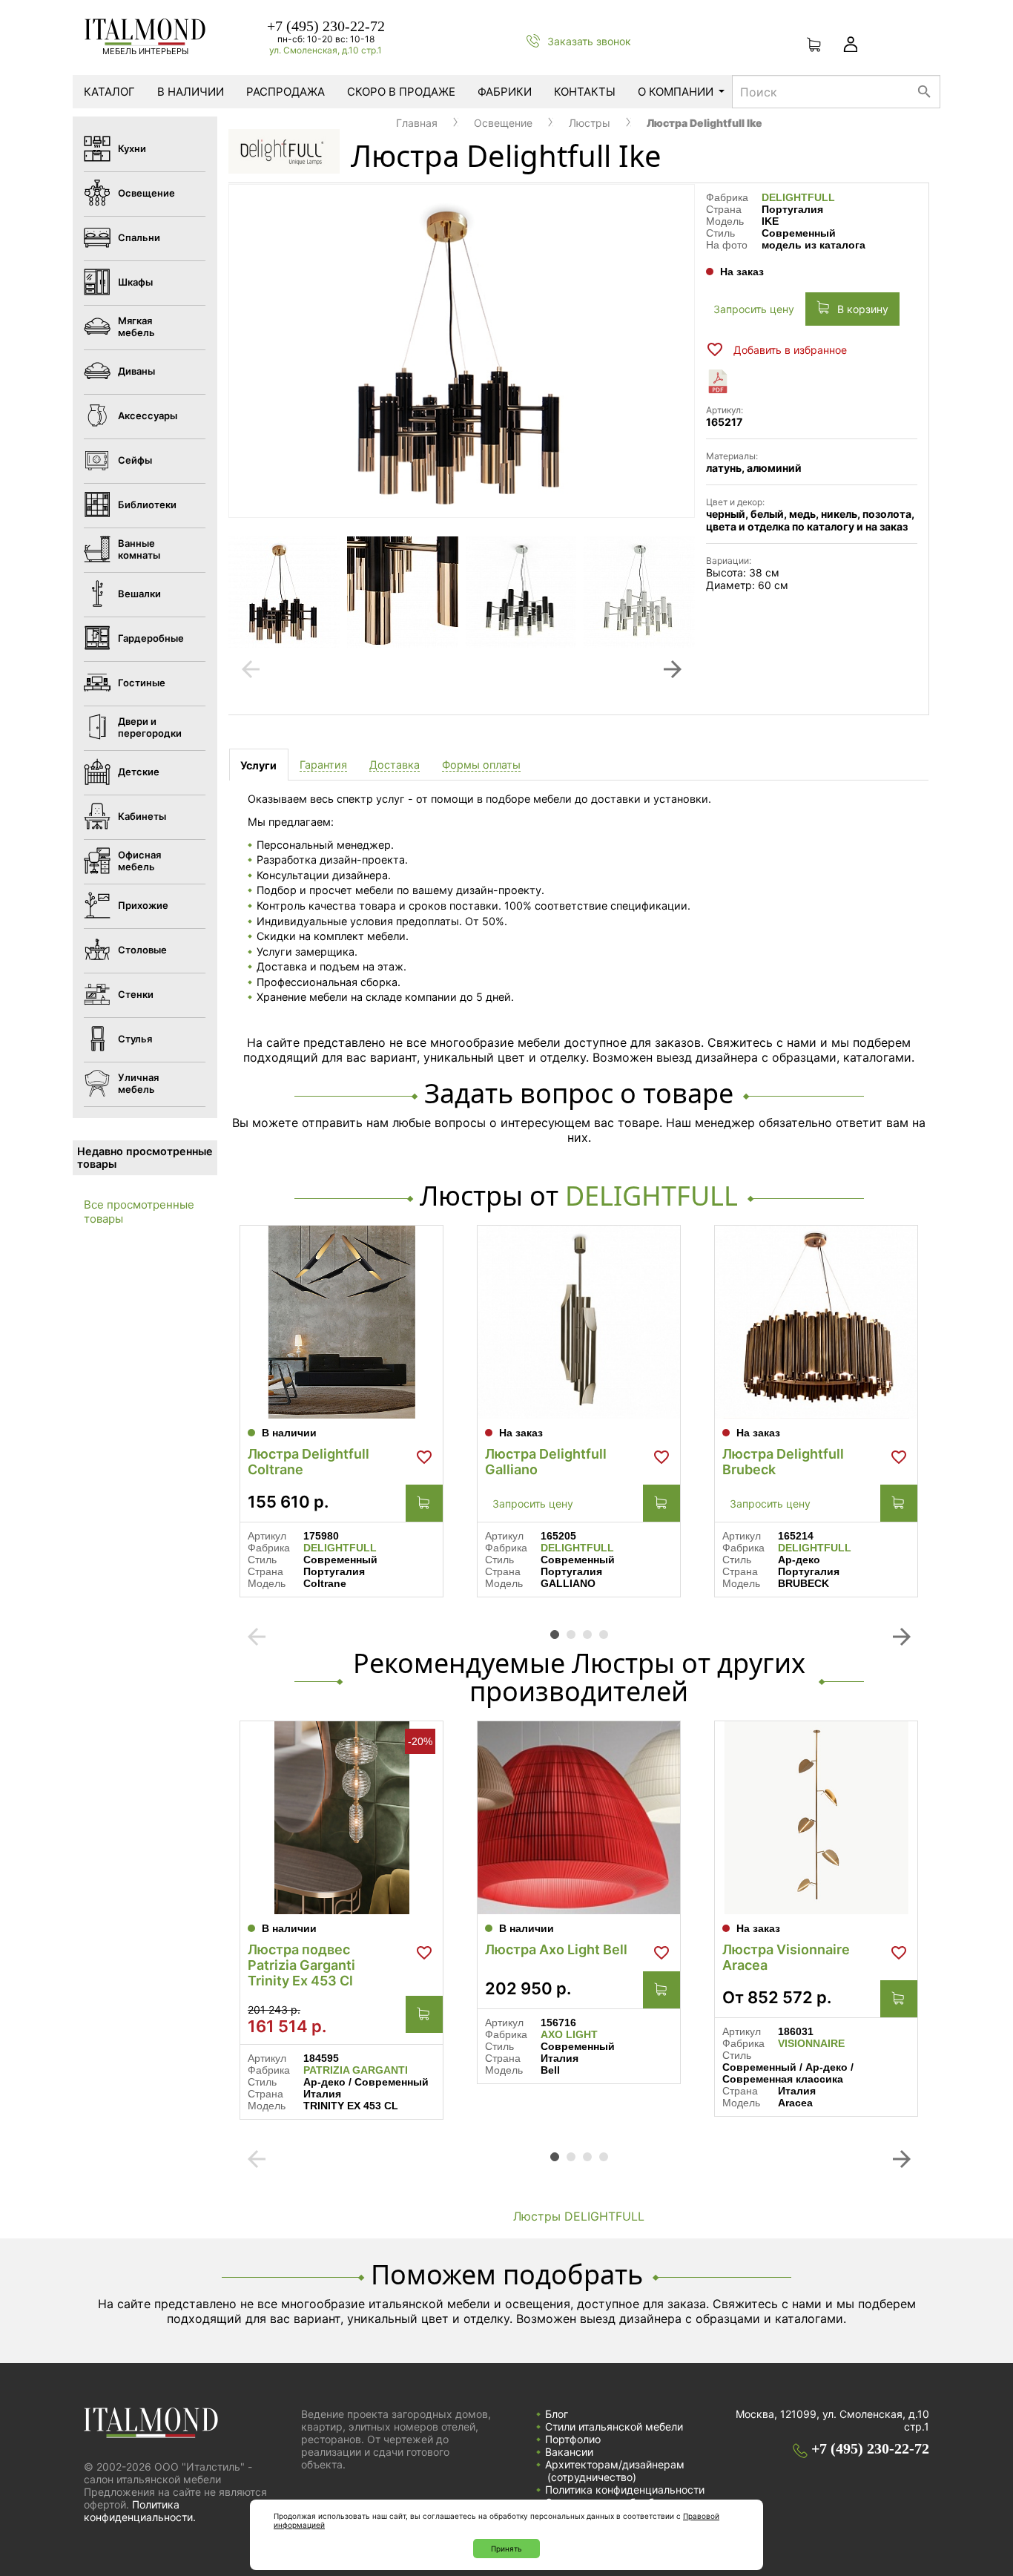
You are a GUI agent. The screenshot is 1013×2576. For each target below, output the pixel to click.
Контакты (585, 92)
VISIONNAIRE (811, 2043)
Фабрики (505, 92)
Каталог (109, 92)
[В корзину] (424, 1503)
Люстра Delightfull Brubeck (783, 1462)
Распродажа (286, 92)
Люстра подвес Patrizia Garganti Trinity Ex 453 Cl (301, 1965)
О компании (676, 92)
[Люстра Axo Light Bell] (579, 1818)
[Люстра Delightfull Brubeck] (816, 1322)
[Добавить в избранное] (424, 1457)
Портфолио (573, 2439)
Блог (557, 2414)
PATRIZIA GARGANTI (356, 2070)
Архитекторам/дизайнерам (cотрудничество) (615, 2471)
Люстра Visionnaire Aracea (786, 1957)
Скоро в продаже (401, 92)
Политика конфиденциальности (625, 2490)
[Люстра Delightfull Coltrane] (341, 1322)
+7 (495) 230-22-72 (326, 26)
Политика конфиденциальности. (140, 2511)
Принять (506, 2549)
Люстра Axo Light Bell (556, 1949)
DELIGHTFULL (798, 197)
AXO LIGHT (569, 2034)
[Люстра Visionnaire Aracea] (816, 1818)
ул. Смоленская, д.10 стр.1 (326, 50)
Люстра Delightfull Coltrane (308, 1462)
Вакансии (569, 2452)
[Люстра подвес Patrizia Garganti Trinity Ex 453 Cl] (341, 1818)
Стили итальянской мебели (614, 2426)
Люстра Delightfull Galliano (546, 1462)
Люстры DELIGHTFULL (579, 2216)
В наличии (191, 92)
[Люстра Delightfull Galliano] (579, 1322)
